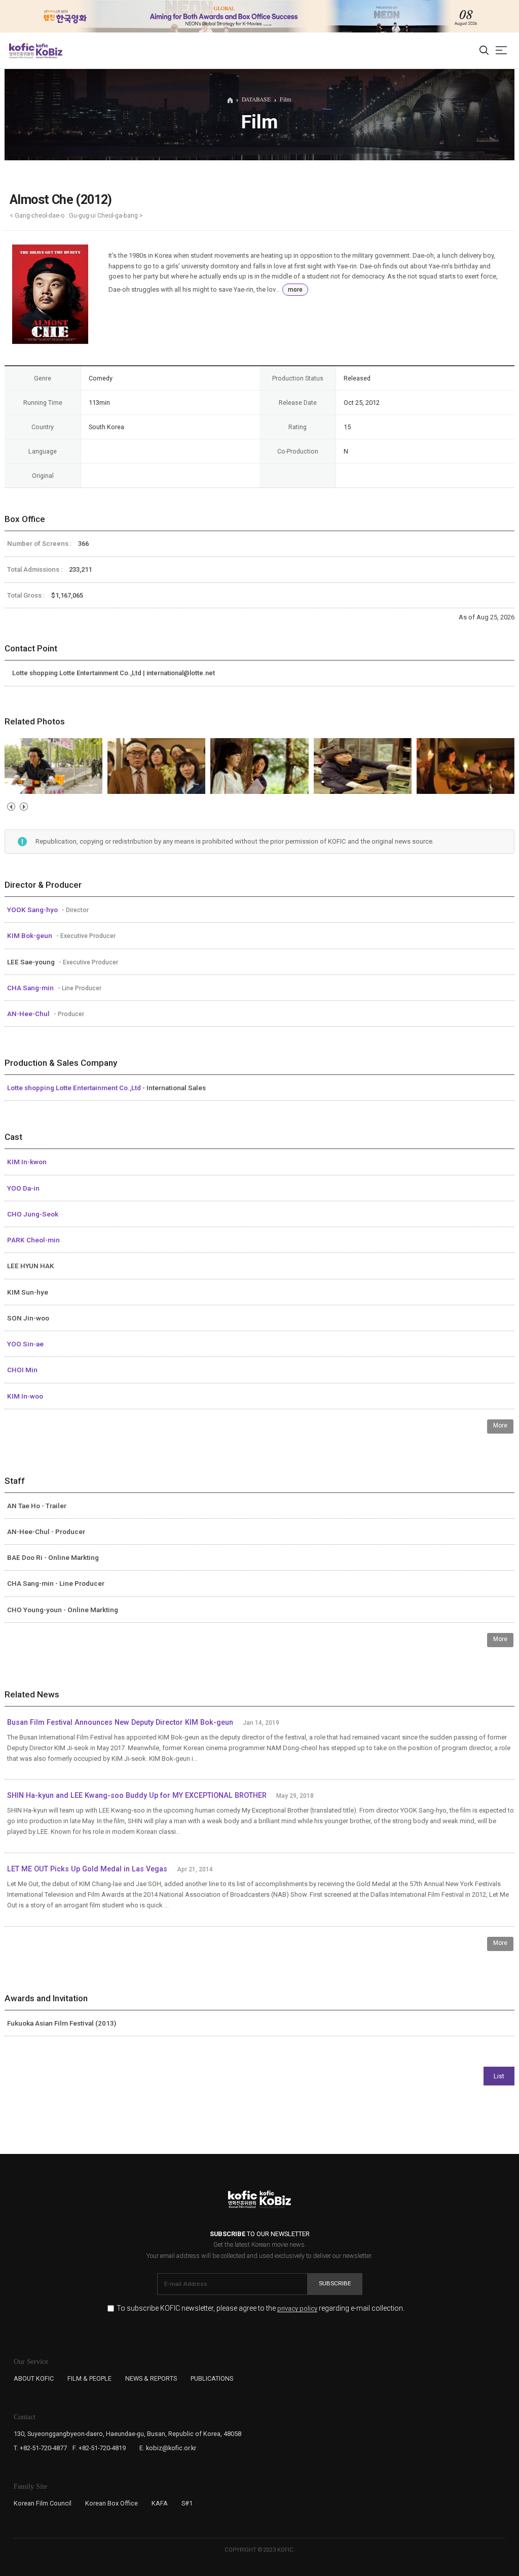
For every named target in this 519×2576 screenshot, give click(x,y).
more (295, 290)
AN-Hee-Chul (29, 1014)
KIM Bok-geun (30, 935)
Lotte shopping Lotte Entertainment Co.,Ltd (75, 1088)
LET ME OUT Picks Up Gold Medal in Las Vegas (87, 1869)
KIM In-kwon (27, 1162)
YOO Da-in (23, 1188)
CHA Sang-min (31, 988)
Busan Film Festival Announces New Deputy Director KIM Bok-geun (120, 1722)
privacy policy (297, 2309)
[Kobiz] (48, 51)
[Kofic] (22, 51)
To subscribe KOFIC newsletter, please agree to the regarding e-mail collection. (261, 2308)
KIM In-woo (25, 1396)
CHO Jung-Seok (33, 1214)
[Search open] (484, 51)
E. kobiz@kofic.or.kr (168, 2448)
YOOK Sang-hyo (33, 910)
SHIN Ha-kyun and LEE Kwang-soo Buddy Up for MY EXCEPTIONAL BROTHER (137, 1796)
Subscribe (335, 2283)
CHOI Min (22, 1370)
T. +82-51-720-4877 (40, 2448)
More (500, 1425)
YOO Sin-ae (25, 1344)
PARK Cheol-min (33, 1240)
